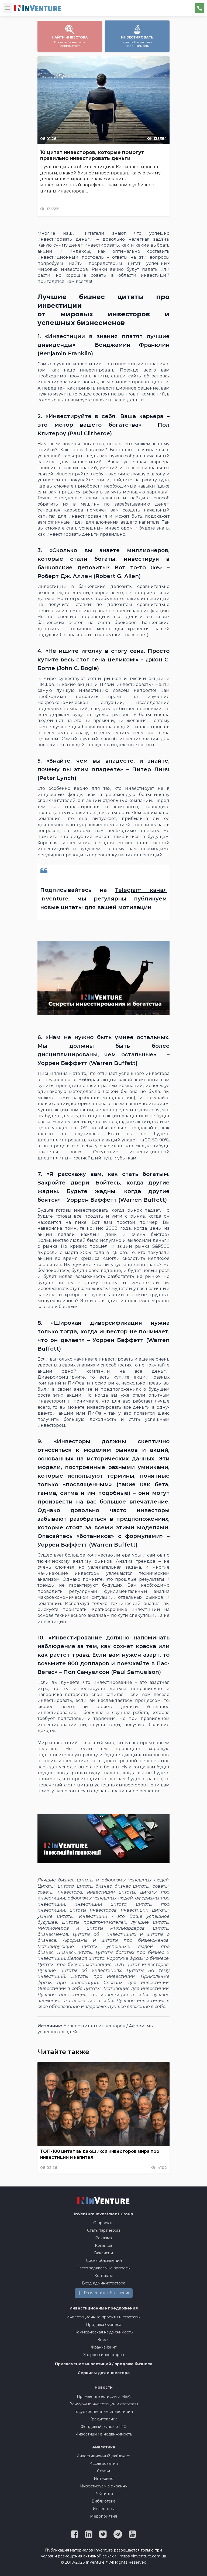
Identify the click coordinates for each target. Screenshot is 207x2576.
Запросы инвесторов (104, 2355)
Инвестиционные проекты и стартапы (103, 2317)
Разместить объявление (107, 2293)
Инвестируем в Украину (104, 2486)
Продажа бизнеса (104, 2325)
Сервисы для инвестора (104, 2373)
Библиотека (103, 2501)
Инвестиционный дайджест (103, 2456)
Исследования (103, 2463)
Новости (104, 2387)
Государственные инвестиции (104, 2412)
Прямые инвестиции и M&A (104, 2396)
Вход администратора (104, 2283)
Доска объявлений (104, 2260)
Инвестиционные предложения (104, 2308)
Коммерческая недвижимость (103, 2332)
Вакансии (103, 2253)
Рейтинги (104, 2494)
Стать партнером (103, 2230)
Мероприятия (103, 2516)
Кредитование (103, 2419)
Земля (103, 2340)
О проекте (103, 2223)
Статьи (103, 2471)
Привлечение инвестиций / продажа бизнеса (104, 2364)
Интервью (104, 2479)
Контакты (103, 2276)
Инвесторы (104, 2509)
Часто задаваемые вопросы (103, 2268)
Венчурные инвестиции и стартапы (104, 2404)
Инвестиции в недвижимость (104, 2434)
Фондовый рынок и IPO (104, 2427)
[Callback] (199, 8)
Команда (103, 2245)
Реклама (103, 2238)
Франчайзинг (104, 2347)
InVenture (104, 2214)
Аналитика (104, 2447)
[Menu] (8, 8)
